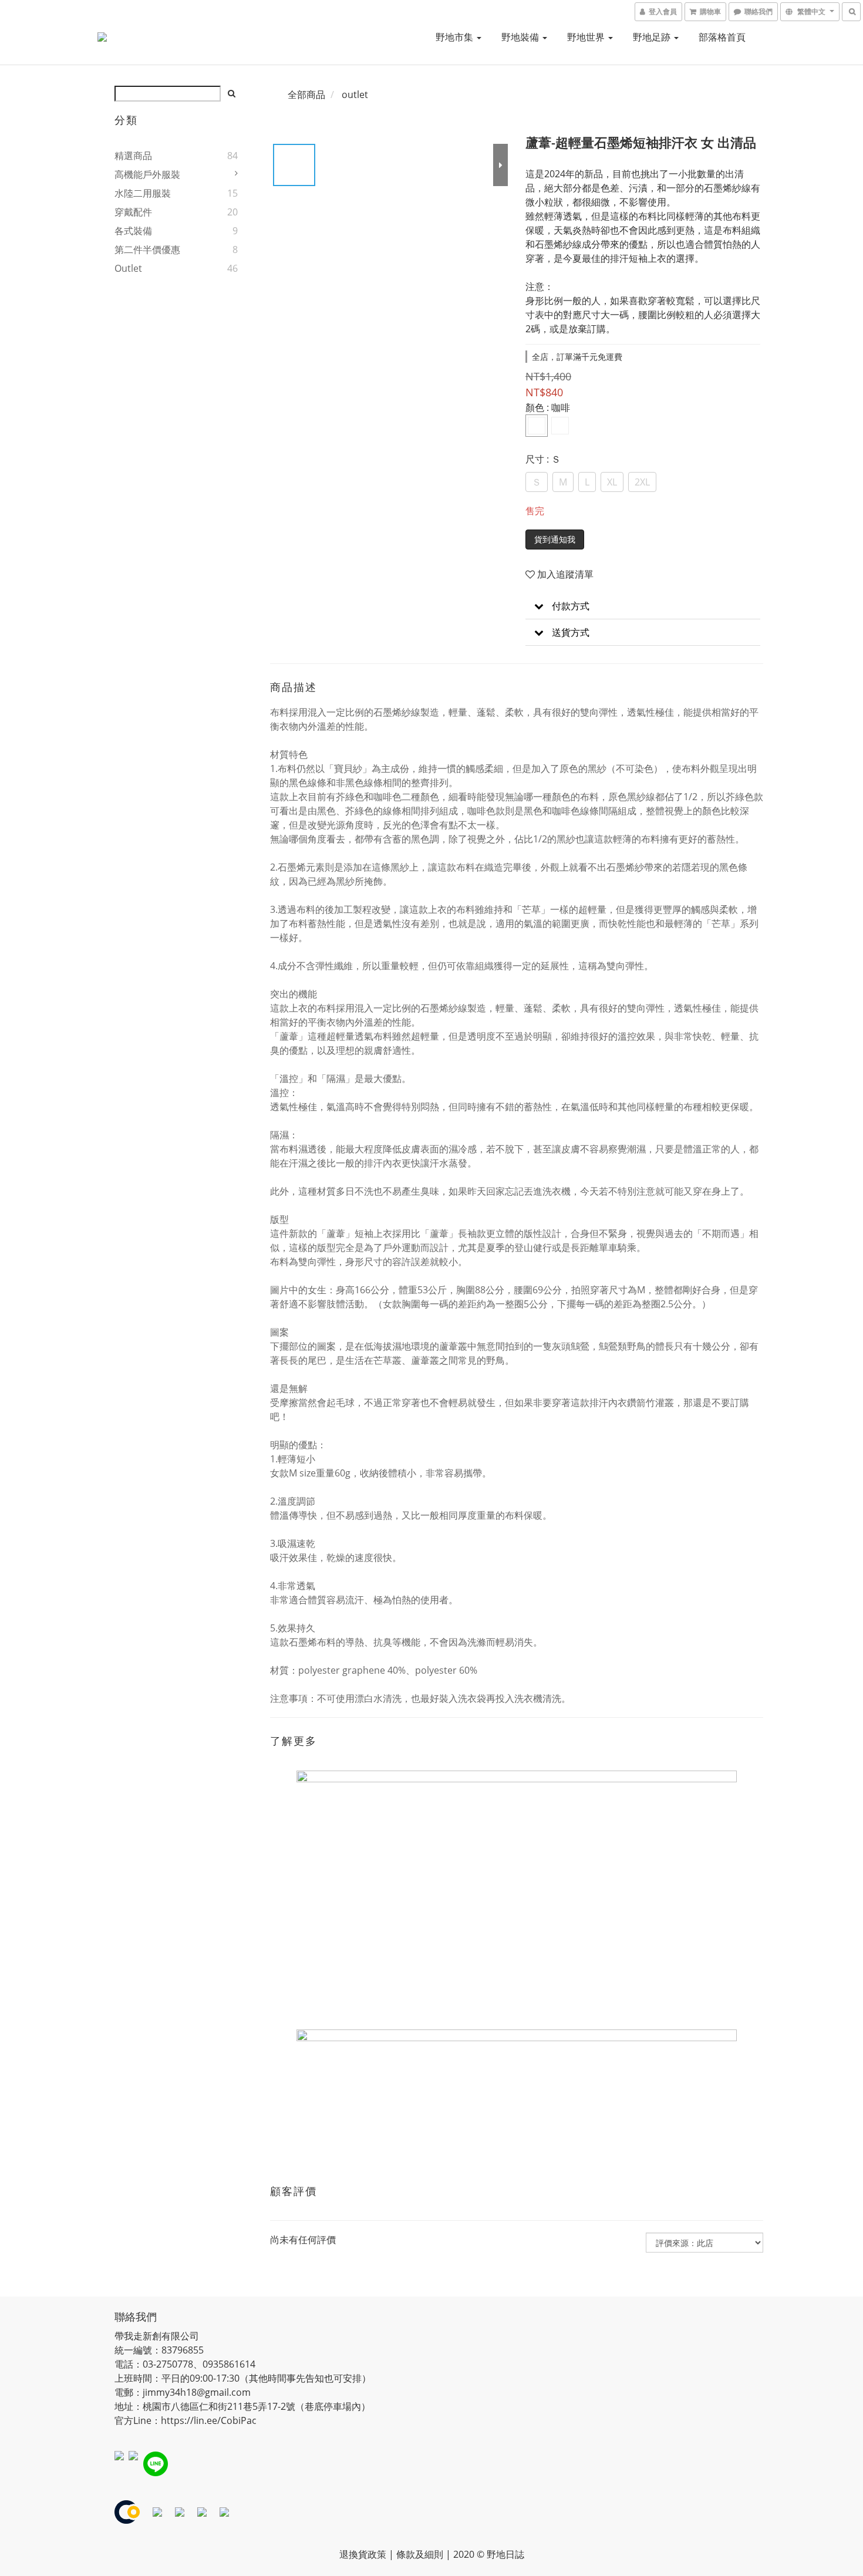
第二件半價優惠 (147, 249)
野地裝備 (521, 37)
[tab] (643, 606)
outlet (128, 268)
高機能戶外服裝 (147, 174)
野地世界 (587, 37)
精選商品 (133, 156)
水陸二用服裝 (143, 193)
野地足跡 (653, 37)
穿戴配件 (133, 212)
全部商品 (306, 95)
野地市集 (456, 37)
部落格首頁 (722, 37)
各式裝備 (133, 231)
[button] (643, 606)
